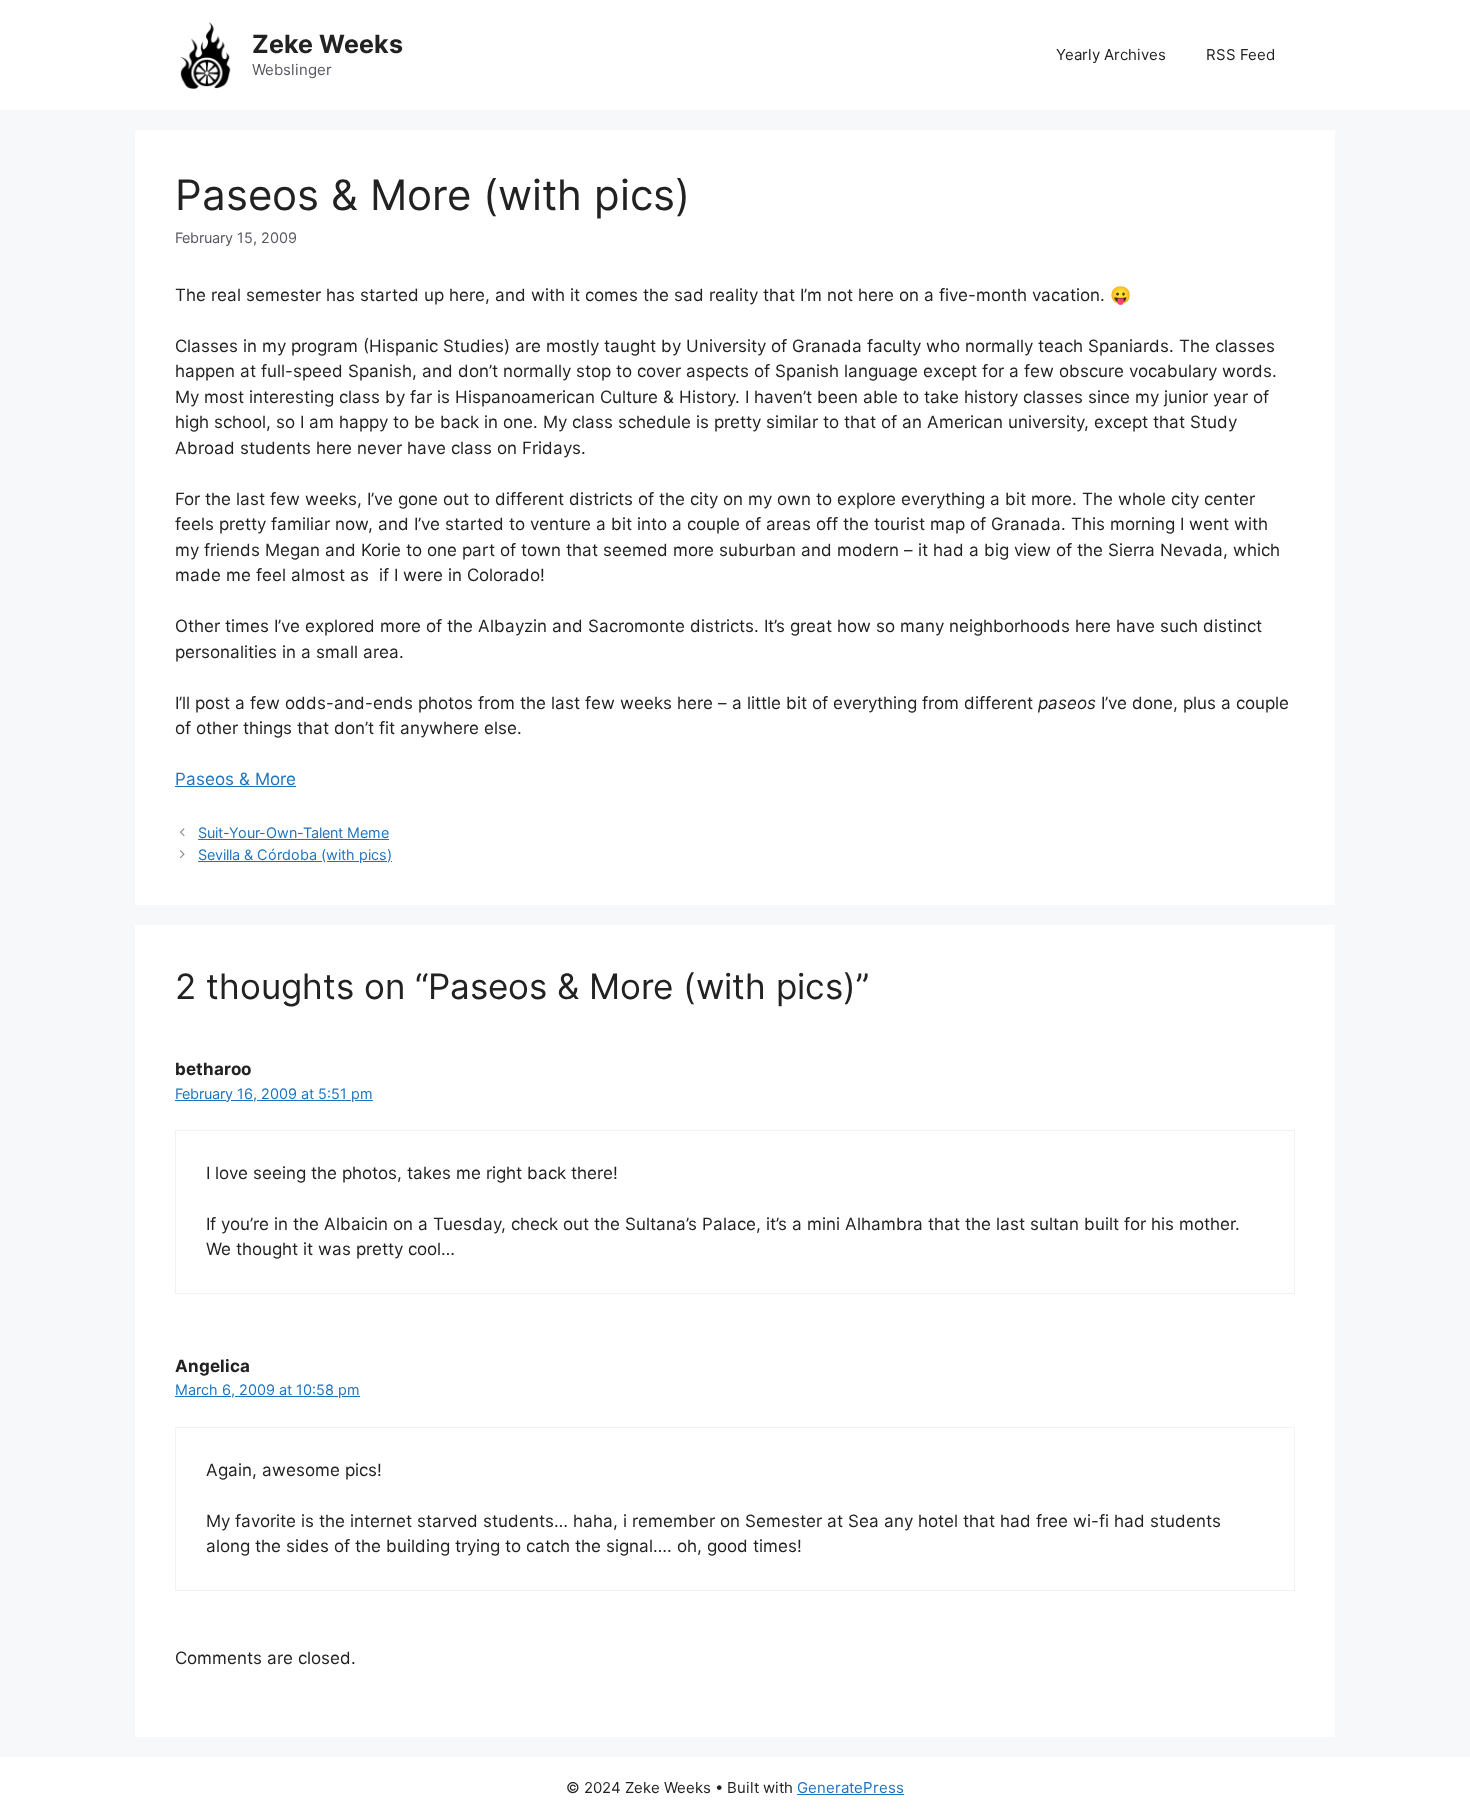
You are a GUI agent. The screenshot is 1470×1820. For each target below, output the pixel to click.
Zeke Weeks (327, 44)
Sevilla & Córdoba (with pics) (295, 854)
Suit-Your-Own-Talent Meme (293, 832)
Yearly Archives (1111, 54)
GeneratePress (850, 1787)
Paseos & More (235, 779)
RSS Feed (1240, 54)
